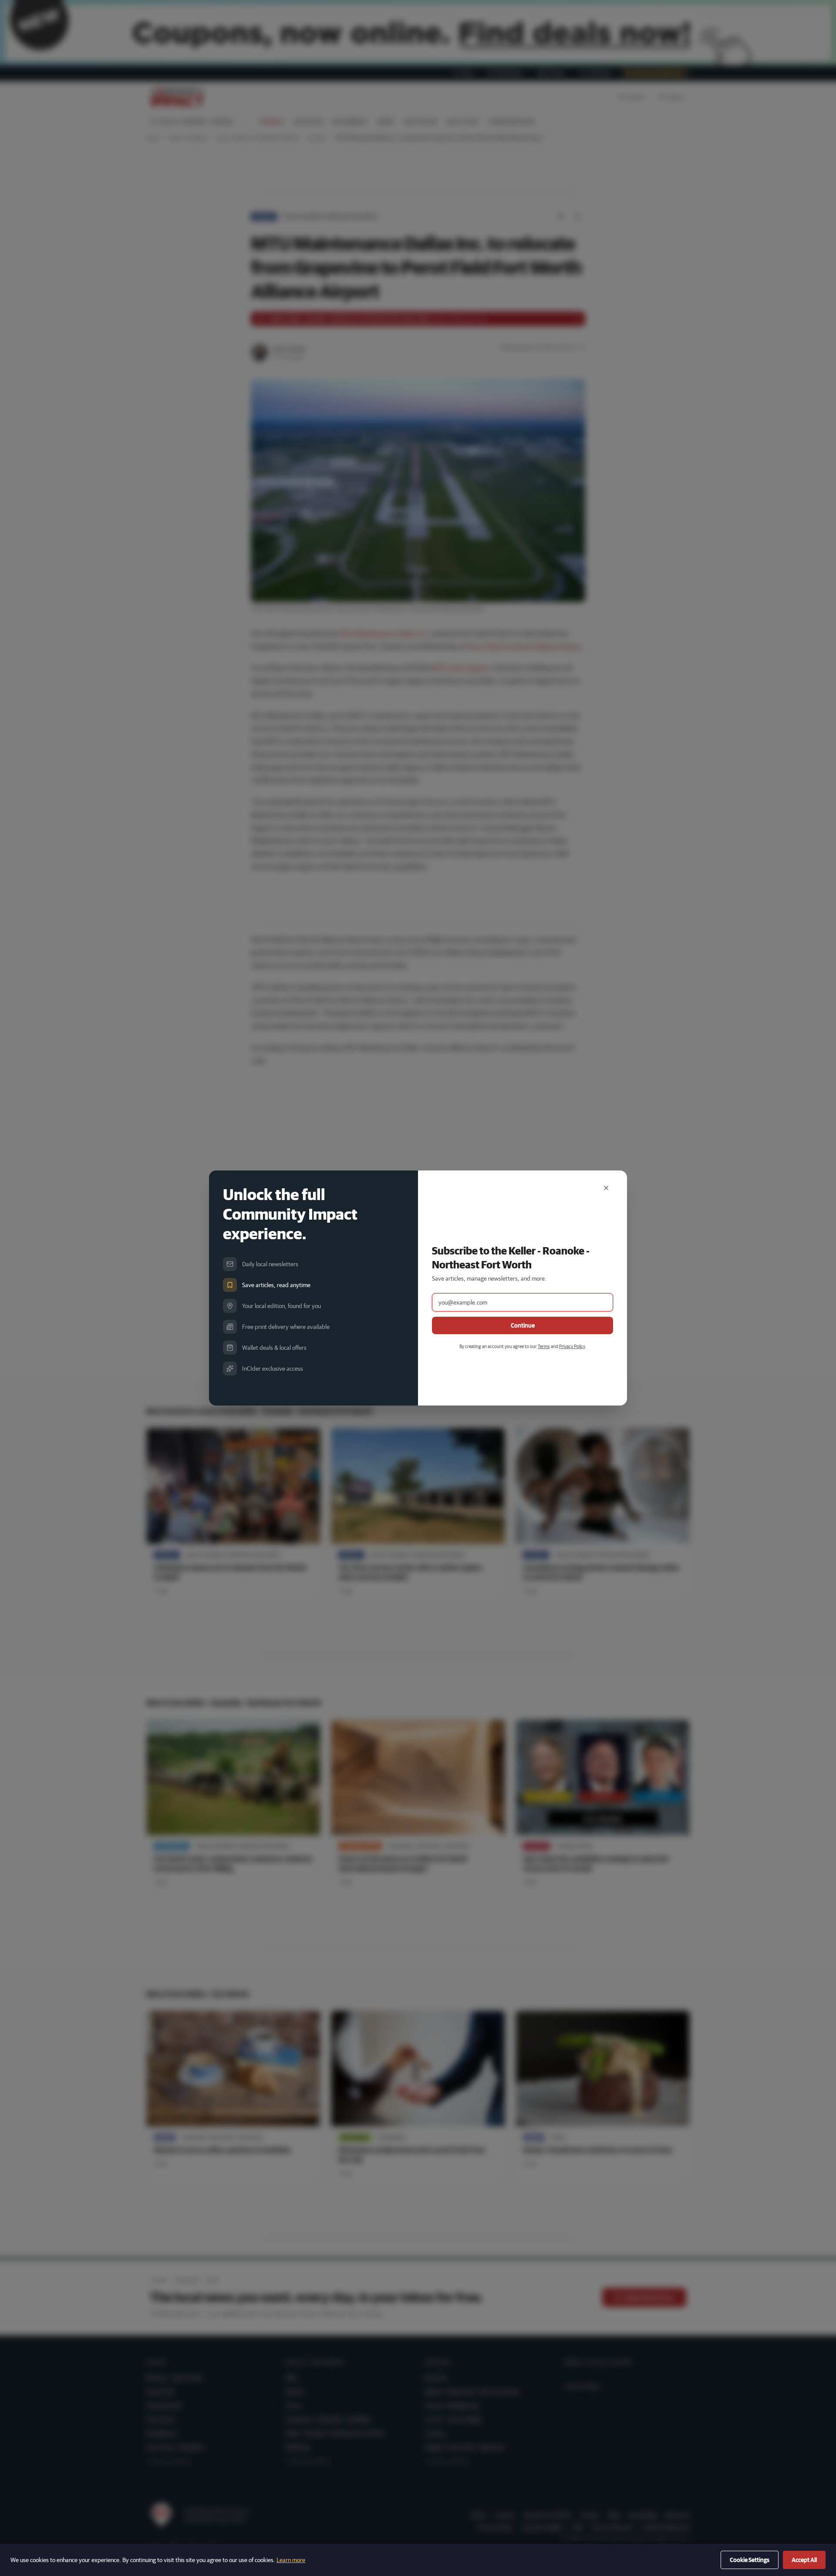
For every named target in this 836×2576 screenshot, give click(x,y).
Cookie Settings (750, 2560)
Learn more (291, 2560)
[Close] (606, 1188)
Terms (544, 1346)
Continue (523, 1325)
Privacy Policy (572, 1346)
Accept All (804, 2560)
